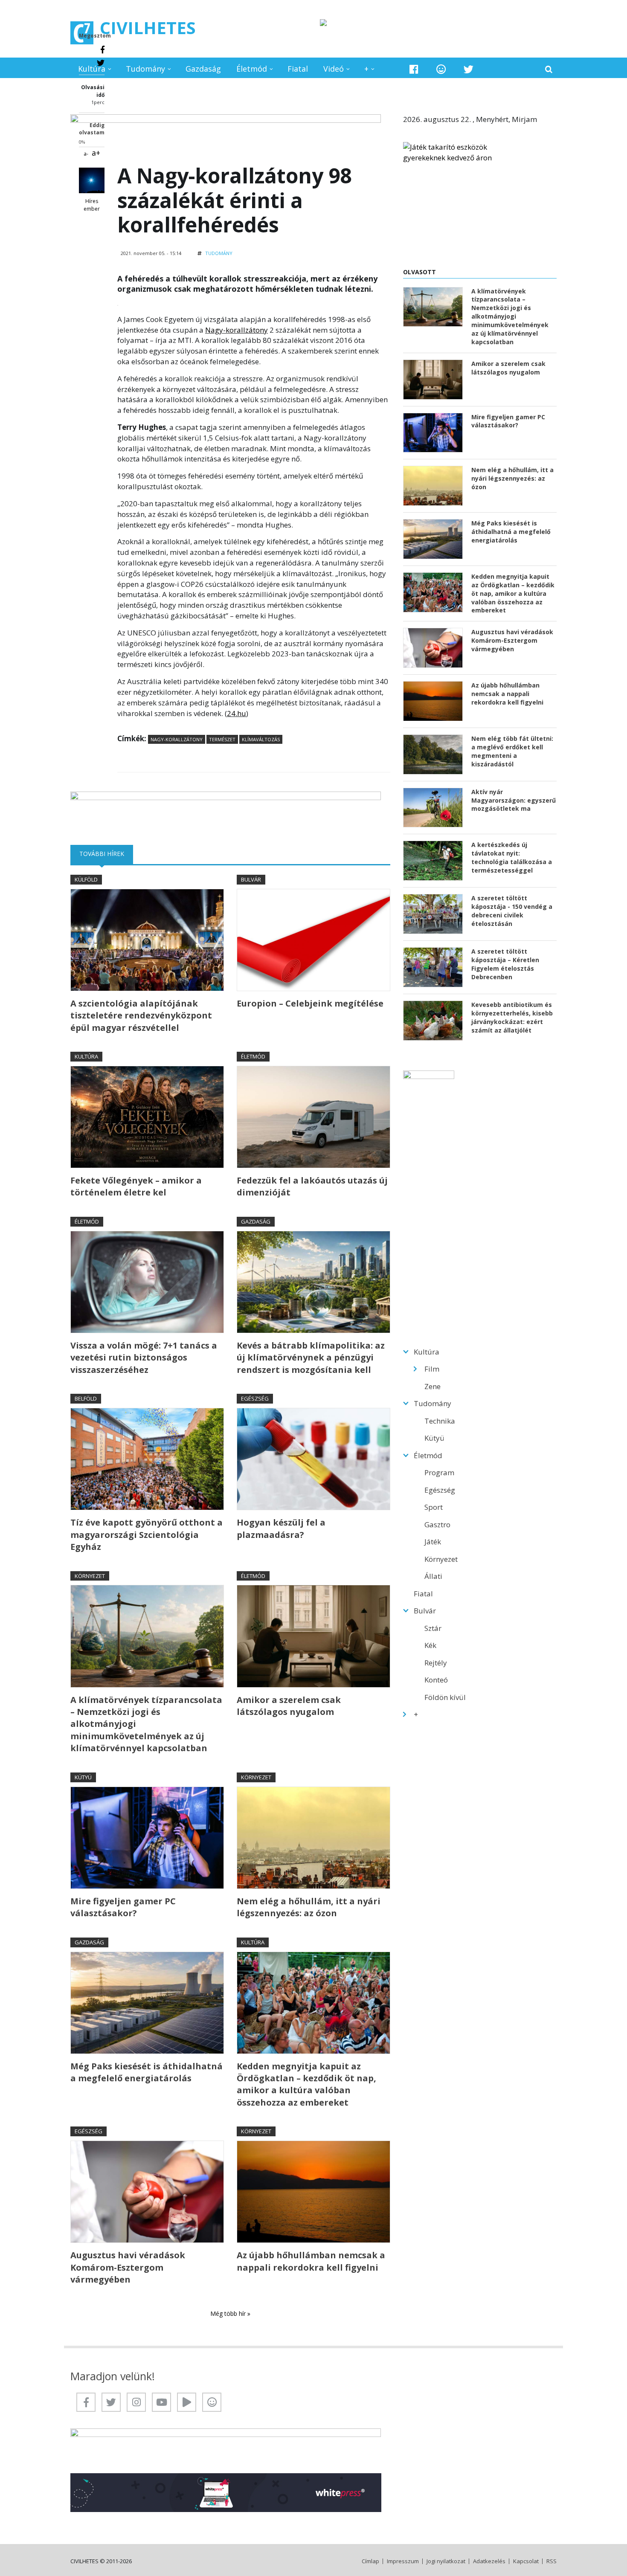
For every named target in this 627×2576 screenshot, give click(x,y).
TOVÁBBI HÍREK (106, 854)
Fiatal (298, 69)
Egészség (255, 1398)
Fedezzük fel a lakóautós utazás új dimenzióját (312, 1186)
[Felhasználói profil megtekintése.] (92, 180)
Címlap (370, 2561)
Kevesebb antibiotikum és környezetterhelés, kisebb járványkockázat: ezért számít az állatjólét (512, 1017)
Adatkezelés (489, 2561)
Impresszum (403, 2561)
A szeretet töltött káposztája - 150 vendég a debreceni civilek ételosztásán (512, 911)
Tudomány (145, 69)
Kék (430, 1645)
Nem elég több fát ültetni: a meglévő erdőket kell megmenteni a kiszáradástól (512, 751)
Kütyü (83, 1777)
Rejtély (436, 1663)
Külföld (86, 879)
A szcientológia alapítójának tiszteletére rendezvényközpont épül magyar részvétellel (141, 1015)
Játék (433, 1542)
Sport (434, 1507)
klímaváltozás (261, 739)
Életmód (252, 69)
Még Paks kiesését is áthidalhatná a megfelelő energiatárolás (147, 2072)
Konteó (436, 1680)
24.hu (237, 713)
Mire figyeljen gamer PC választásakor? (123, 1907)
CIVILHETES (148, 28)
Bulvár (251, 879)
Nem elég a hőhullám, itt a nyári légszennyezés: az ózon (309, 1907)
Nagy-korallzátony (237, 330)
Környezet (90, 1576)
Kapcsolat (526, 2561)
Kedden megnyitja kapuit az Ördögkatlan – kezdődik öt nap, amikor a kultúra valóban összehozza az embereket (306, 2084)
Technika (440, 1421)
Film (432, 1369)
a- (86, 154)
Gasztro (437, 1524)
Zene (433, 1386)
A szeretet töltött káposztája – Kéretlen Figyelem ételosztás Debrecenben (505, 964)
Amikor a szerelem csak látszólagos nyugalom (289, 1706)
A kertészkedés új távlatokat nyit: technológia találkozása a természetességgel (512, 857)
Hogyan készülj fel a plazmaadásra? (281, 1528)
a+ (96, 153)
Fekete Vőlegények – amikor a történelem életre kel (136, 1186)
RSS (552, 2561)
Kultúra (92, 69)
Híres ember (92, 205)
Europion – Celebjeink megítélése (310, 1003)
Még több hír (229, 2313)
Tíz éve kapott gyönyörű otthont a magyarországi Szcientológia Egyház (147, 1535)
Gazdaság (203, 69)
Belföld (86, 1398)
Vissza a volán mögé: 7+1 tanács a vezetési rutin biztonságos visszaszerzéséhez (144, 1358)
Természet (222, 739)
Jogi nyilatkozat (446, 2561)
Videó (334, 69)
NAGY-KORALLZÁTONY (177, 739)
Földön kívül (445, 1697)
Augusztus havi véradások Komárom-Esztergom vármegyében (128, 2267)
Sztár (433, 1628)
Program (439, 1472)
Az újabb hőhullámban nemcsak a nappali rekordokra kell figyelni (311, 2261)
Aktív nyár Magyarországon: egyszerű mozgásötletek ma (514, 800)
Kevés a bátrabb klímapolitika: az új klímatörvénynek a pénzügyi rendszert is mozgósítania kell (311, 1358)
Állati (433, 1576)
